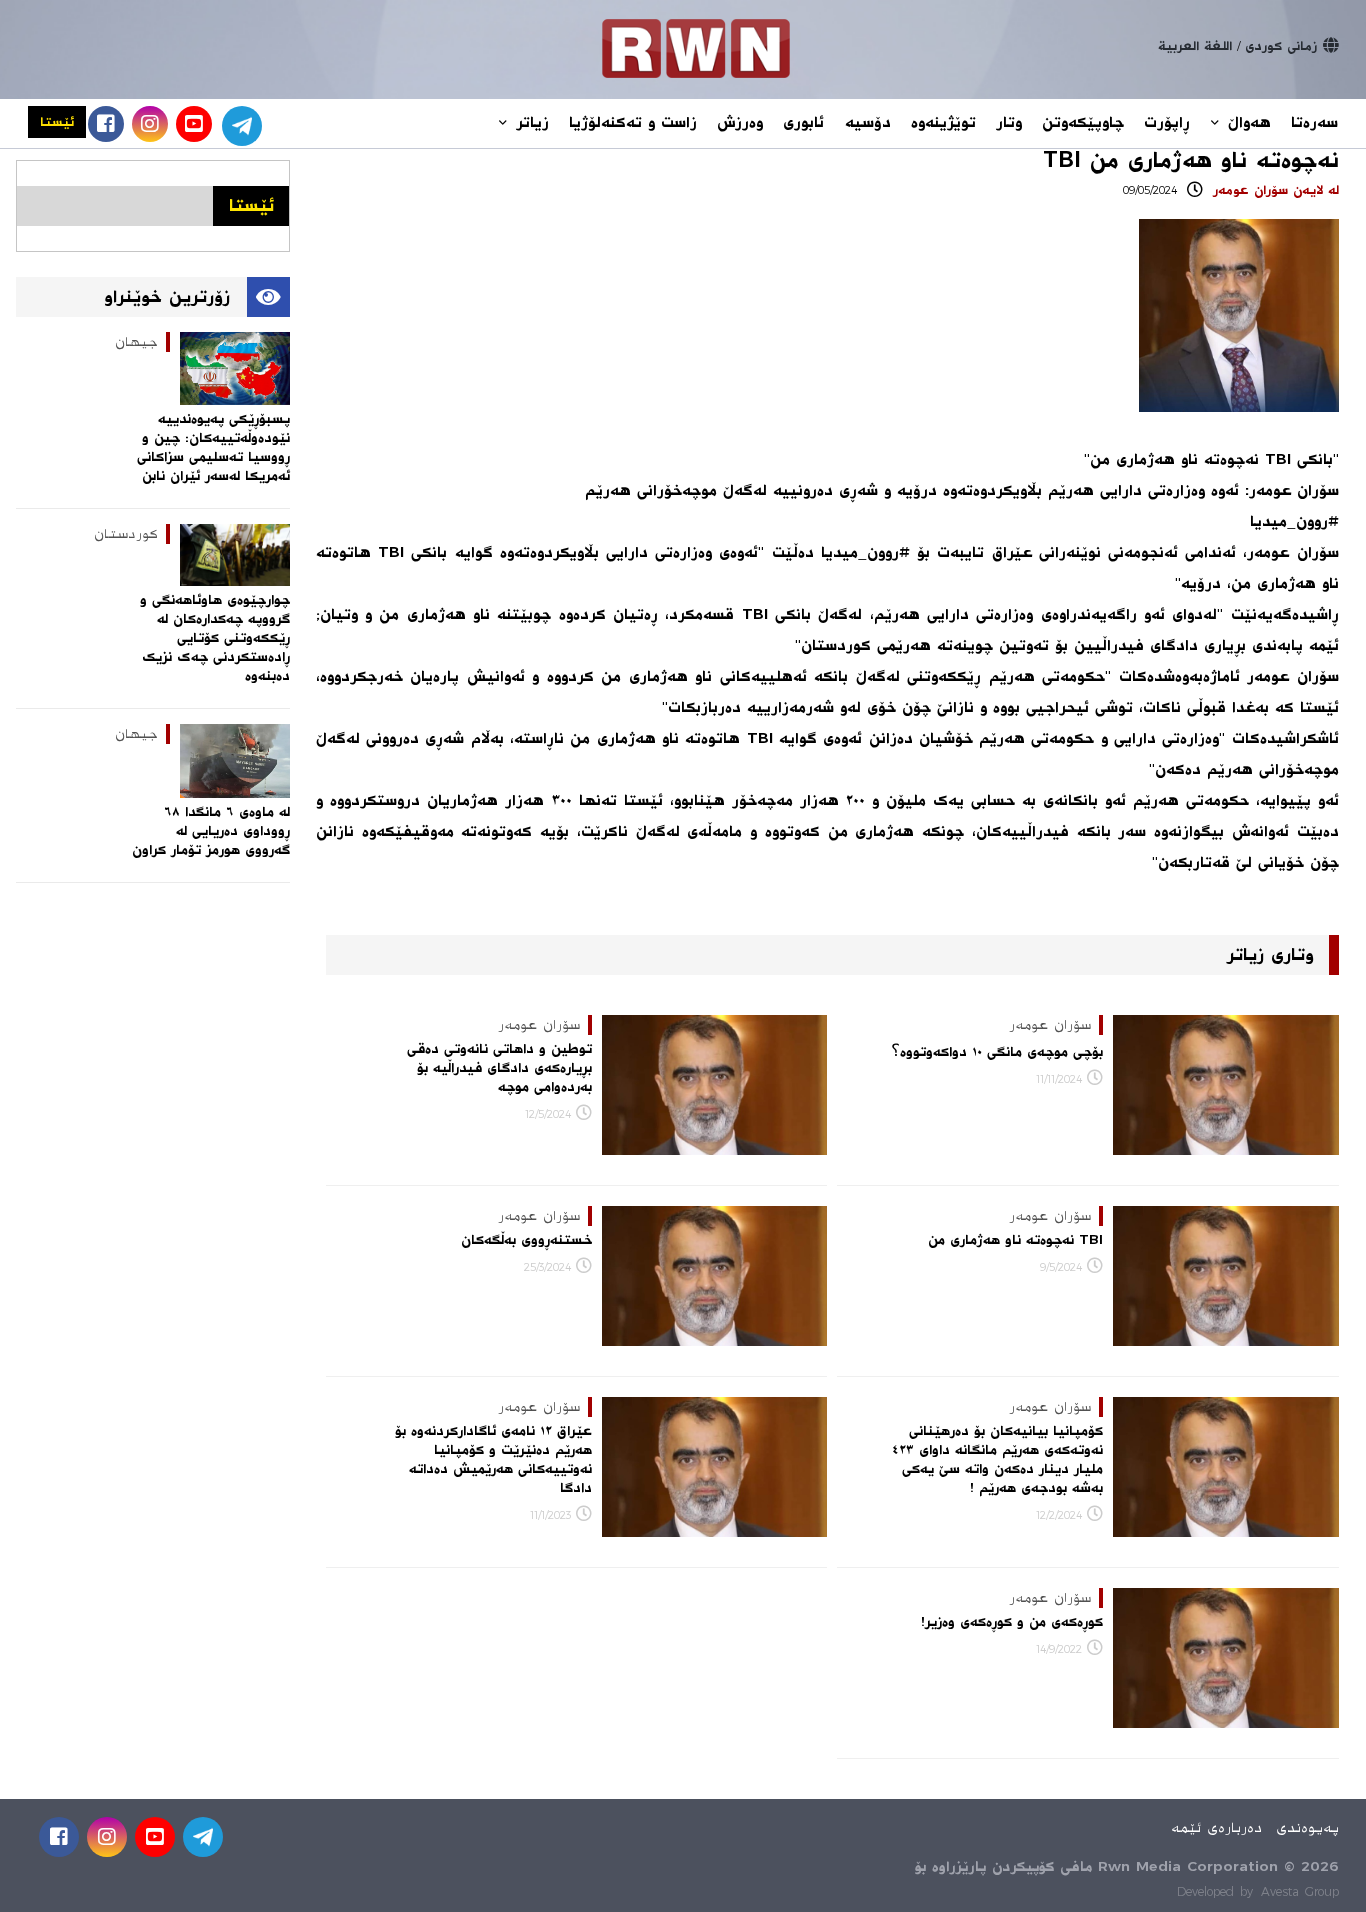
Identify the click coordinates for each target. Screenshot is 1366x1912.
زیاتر (529, 122)
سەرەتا (1314, 122)
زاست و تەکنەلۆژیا (633, 122)
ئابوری (803, 122)
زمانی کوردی (1281, 46)
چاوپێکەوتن (1083, 122)
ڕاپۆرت (1167, 122)
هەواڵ (1246, 122)
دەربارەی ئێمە (1216, 1827)
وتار (1009, 122)
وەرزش (740, 122)
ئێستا (57, 122)
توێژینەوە (943, 122)
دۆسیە (867, 122)
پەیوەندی (1307, 1827)
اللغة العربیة (1195, 46)
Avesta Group (1300, 1892)
